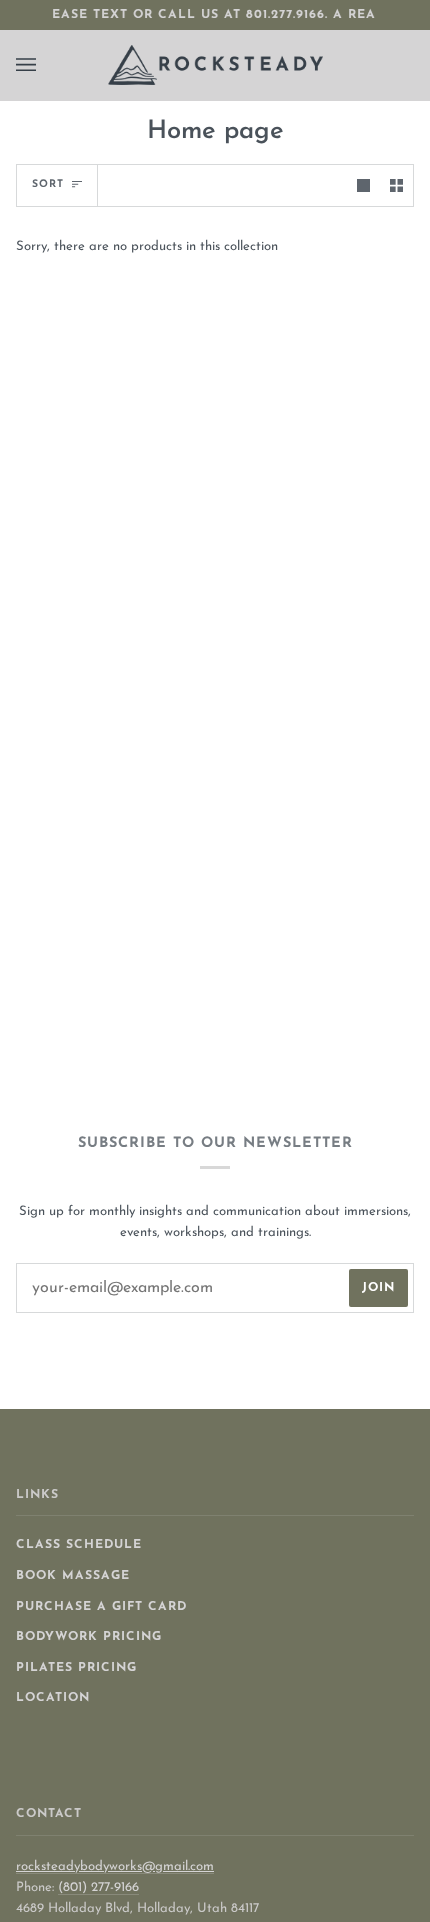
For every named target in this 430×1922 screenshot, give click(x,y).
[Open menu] (46, 65)
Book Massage (73, 1576)
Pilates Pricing (76, 1668)
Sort (48, 184)
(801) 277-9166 (98, 1887)
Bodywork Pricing (89, 1637)
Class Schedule (79, 1545)
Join (378, 1288)
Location (53, 1698)
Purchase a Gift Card (101, 1607)
